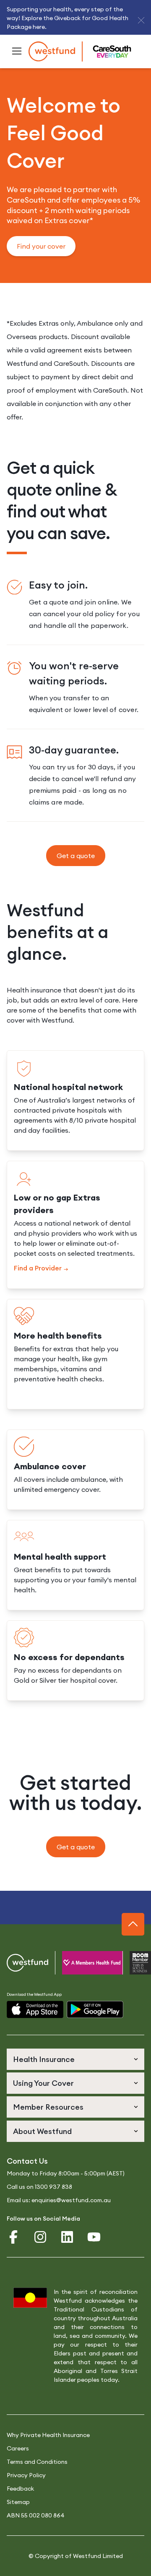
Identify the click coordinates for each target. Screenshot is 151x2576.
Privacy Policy (26, 2475)
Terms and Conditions (37, 2462)
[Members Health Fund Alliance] (82, 1963)
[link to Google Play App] (95, 2009)
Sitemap (18, 2502)
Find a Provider (38, 1268)
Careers (18, 2448)
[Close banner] (141, 20)
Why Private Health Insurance (48, 2435)
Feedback (20, 2489)
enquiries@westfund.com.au (71, 2200)
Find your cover (41, 246)
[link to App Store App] (35, 2009)
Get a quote (76, 856)
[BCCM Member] (130, 1963)
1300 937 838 (53, 2187)
